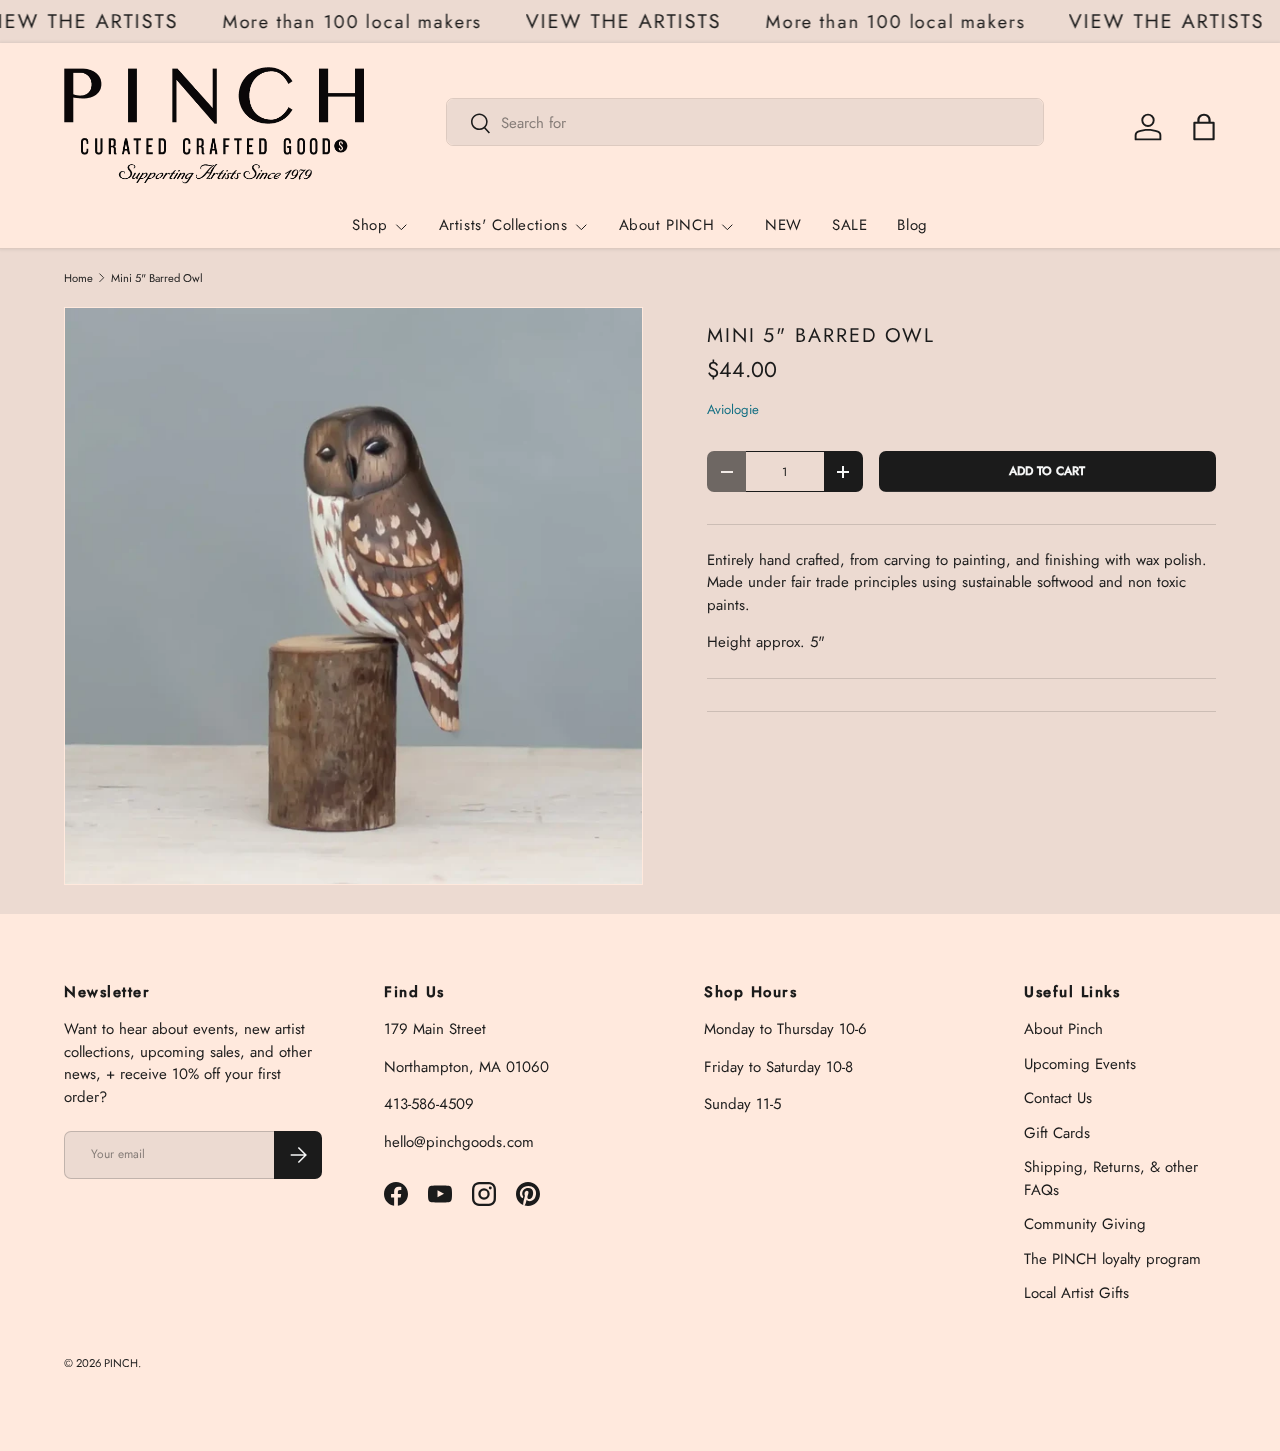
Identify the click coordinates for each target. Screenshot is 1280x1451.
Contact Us (1058, 1098)
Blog (912, 226)
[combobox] (745, 123)
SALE (849, 226)
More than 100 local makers (358, 21)
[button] (1204, 127)
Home (78, 278)
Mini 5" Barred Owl (157, 278)
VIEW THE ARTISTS (630, 22)
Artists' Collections (503, 226)
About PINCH (667, 226)
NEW (783, 226)
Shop (369, 226)
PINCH (121, 1363)
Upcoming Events (1080, 1064)
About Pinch (1063, 1029)
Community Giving (1085, 1224)
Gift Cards (1057, 1133)
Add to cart (1047, 471)
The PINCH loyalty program (1112, 1259)
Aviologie (733, 409)
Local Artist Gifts (1076, 1293)
